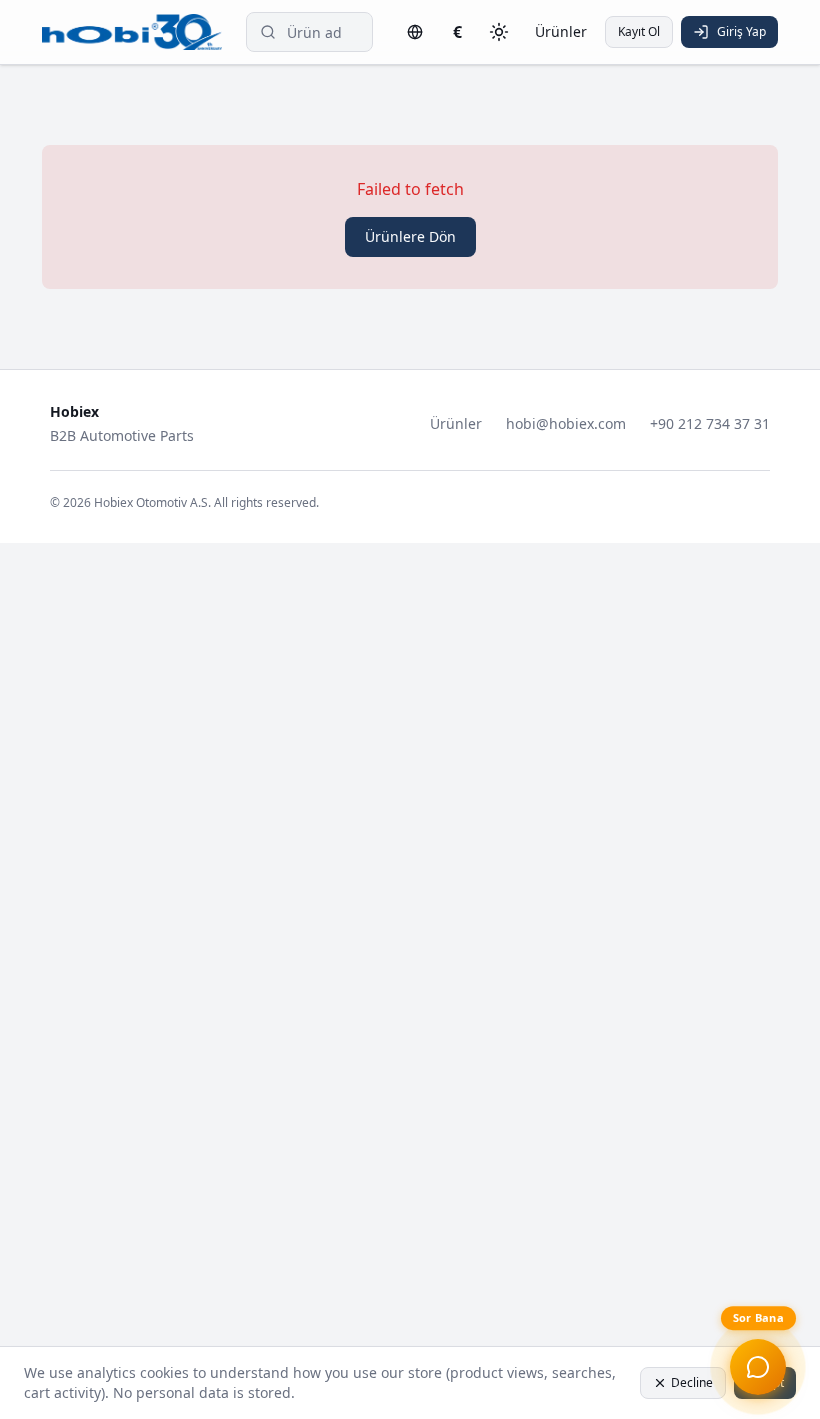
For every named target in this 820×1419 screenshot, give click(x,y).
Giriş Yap (741, 31)
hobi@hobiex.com (566, 423)
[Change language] (415, 32)
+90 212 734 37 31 (710, 423)
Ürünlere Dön (410, 236)
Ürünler (561, 31)
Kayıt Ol (639, 31)
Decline (692, 1382)
